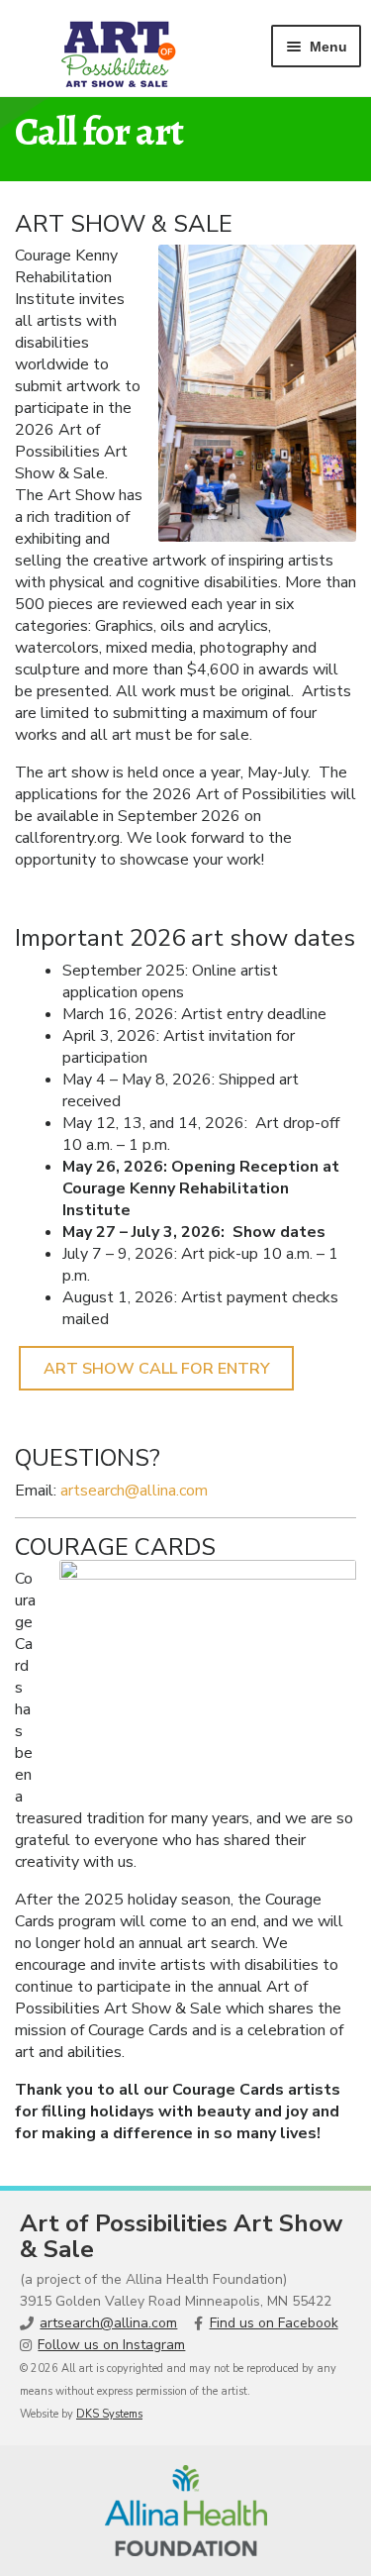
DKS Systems (109, 2414)
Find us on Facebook (274, 2323)
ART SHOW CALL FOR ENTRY (157, 1369)
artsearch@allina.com (134, 1491)
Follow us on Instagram (111, 2345)
